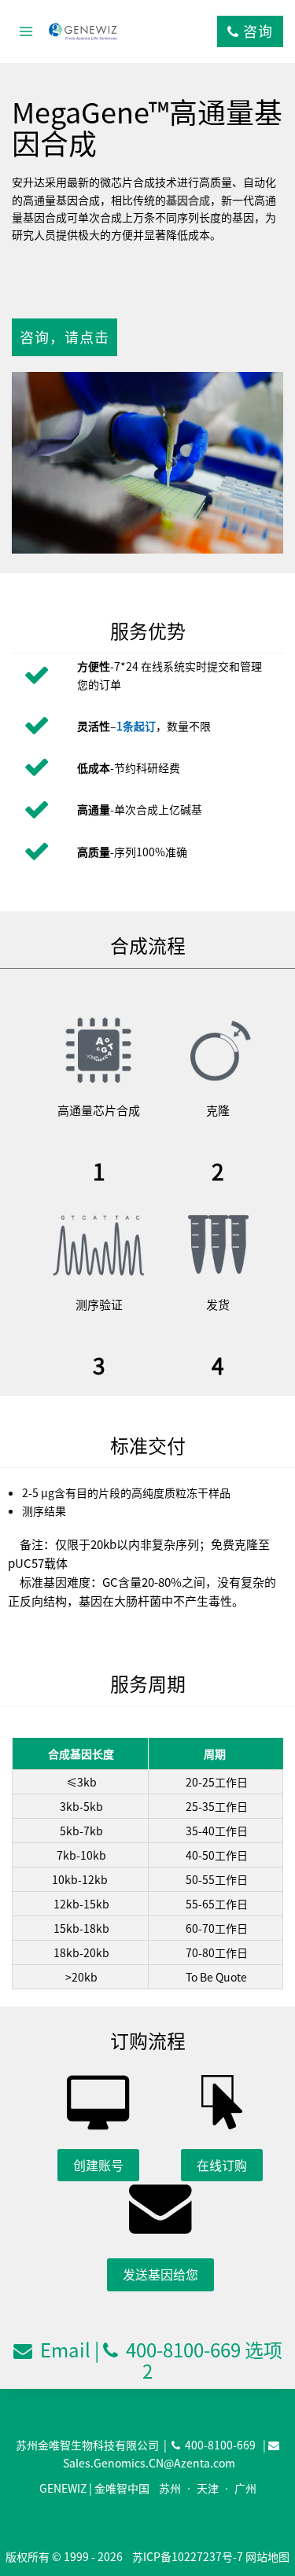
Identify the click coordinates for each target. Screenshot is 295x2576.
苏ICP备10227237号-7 (188, 2556)
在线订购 (222, 2165)
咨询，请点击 (65, 337)
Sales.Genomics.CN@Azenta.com (149, 2463)
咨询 (256, 31)
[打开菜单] (26, 31)
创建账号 (98, 2165)
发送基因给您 (160, 2274)
